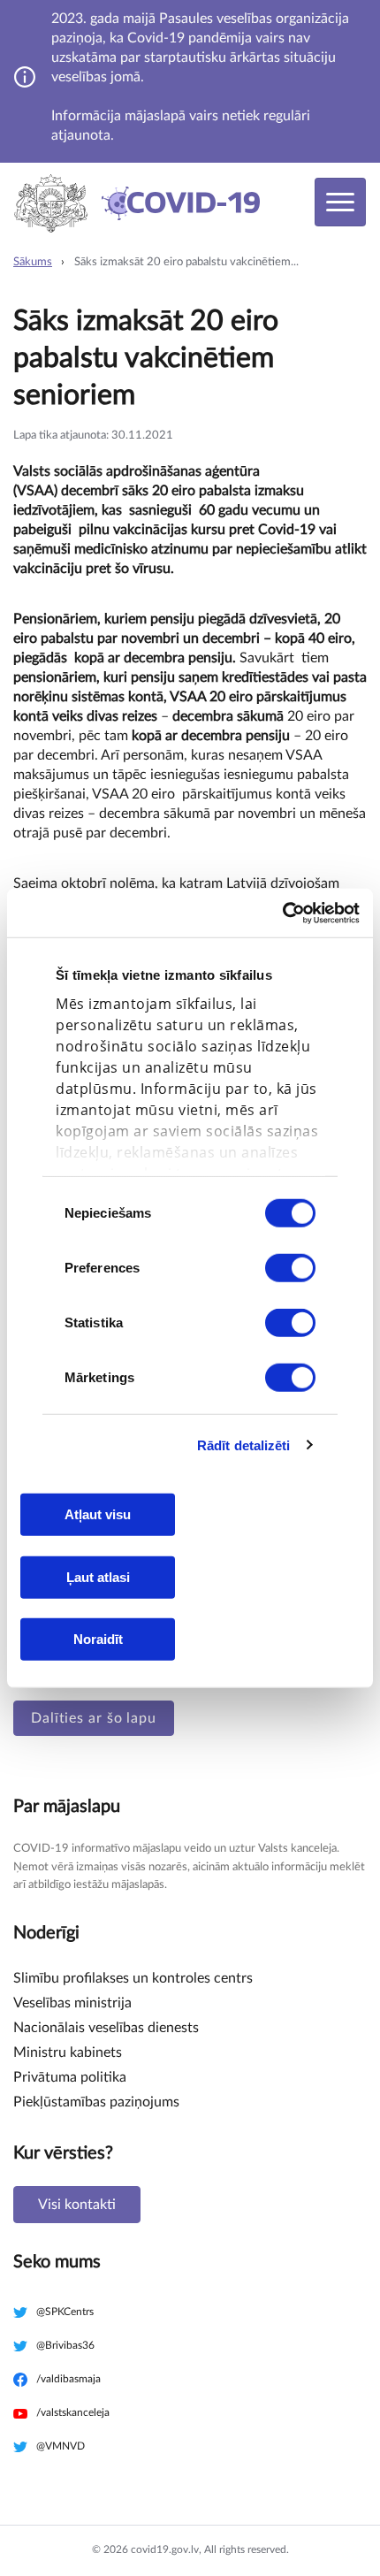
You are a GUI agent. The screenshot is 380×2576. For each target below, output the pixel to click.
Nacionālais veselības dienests (106, 2028)
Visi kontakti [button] (77, 2205)
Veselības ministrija (72, 2003)
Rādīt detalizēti (244, 1445)
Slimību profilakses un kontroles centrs (133, 1978)
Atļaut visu (98, 1514)
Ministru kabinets (68, 2052)
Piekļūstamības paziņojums (96, 2102)
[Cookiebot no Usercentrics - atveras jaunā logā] (282, 913)
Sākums (33, 262)
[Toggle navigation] (340, 202)
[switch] (290, 1268)
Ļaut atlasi (98, 1576)
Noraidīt (98, 1639)
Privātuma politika (70, 2077)
